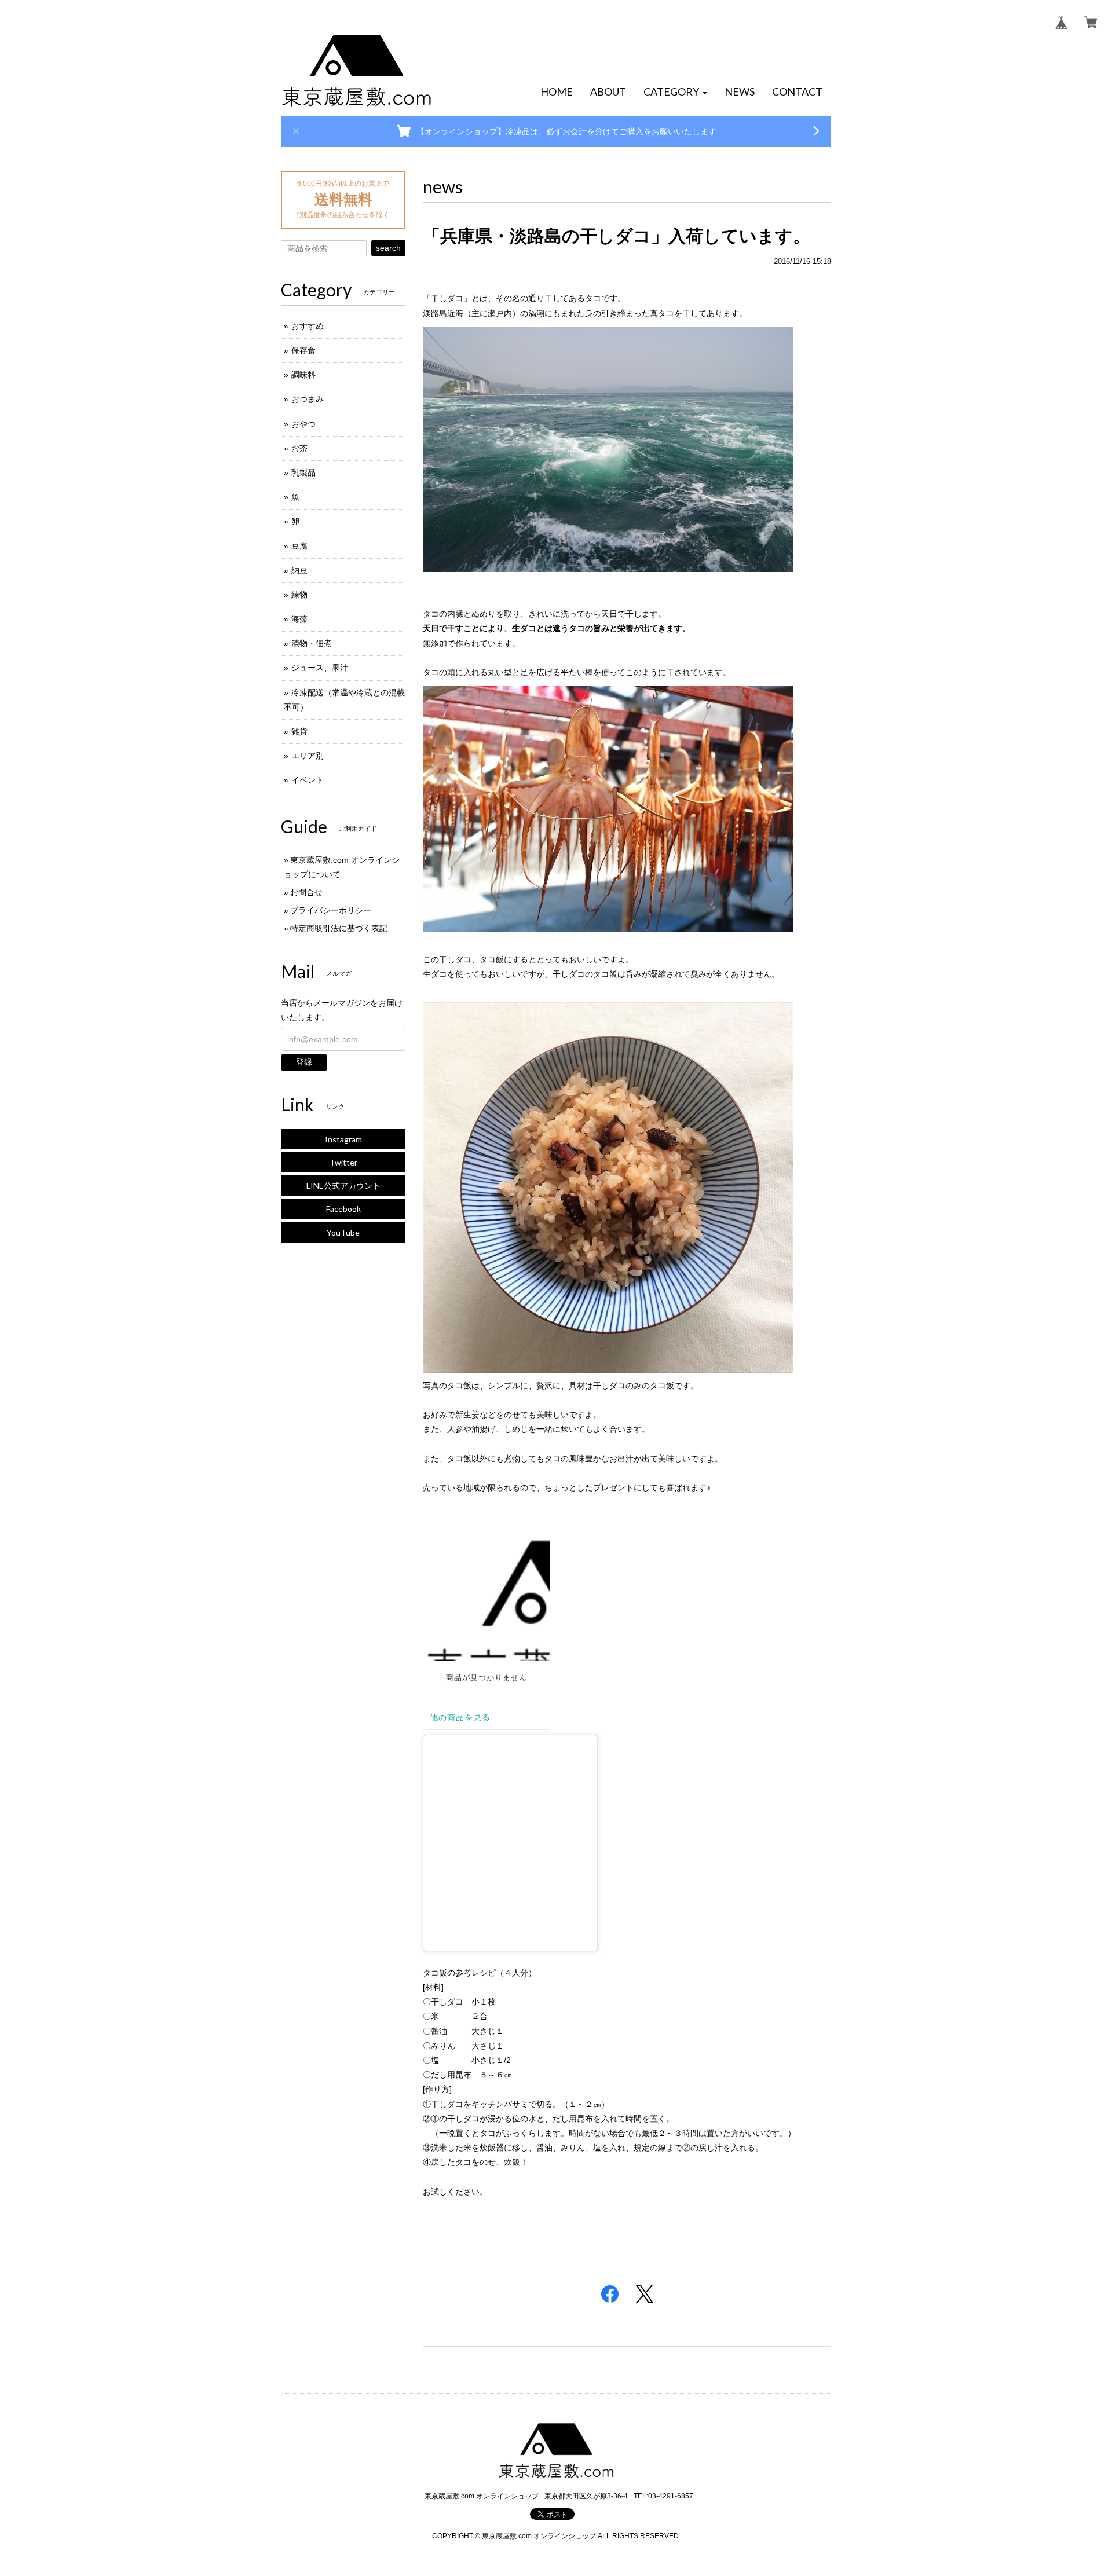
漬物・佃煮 (312, 643)
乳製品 (303, 472)
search (388, 248)
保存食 (303, 350)
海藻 (299, 619)
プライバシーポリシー (331, 910)
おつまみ (308, 399)
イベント (308, 780)
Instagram (343, 1139)
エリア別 (308, 756)
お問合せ (306, 892)
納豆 (299, 570)
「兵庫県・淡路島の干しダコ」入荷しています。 (617, 236)
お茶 (299, 448)
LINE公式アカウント (343, 1186)
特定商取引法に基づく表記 (339, 928)
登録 (304, 1062)
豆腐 (299, 546)
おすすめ (308, 326)
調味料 (303, 375)
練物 (299, 595)
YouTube (343, 1232)
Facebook (343, 1209)
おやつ (303, 424)
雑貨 (299, 731)
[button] (675, 92)
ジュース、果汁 (320, 668)
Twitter (343, 1162)
